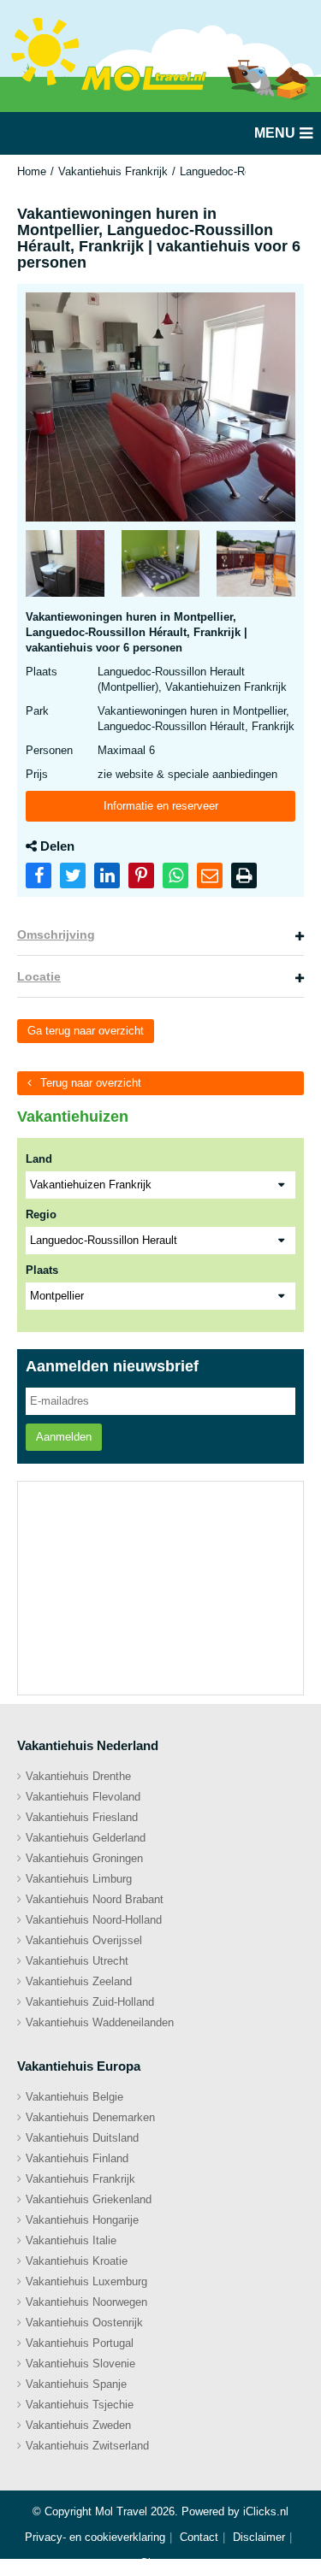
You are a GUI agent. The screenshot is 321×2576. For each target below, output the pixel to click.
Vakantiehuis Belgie (74, 2097)
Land (39, 1159)
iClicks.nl (266, 2511)
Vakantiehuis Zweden (78, 2425)
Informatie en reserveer (161, 806)
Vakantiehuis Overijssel (84, 1940)
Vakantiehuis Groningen (84, 1858)
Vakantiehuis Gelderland (86, 1838)
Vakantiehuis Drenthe (78, 1776)
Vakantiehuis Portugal (80, 2343)
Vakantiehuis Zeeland (79, 1981)
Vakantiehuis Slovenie (80, 2364)
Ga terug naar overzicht (86, 1031)
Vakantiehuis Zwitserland (87, 2446)
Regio (41, 1214)
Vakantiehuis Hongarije (82, 2220)
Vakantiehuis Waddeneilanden (100, 2022)
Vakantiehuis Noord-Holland (94, 1920)
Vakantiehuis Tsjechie (80, 2405)
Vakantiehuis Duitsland (82, 2138)
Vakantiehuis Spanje (76, 2384)
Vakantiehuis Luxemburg (86, 2281)
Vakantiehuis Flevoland (83, 1797)
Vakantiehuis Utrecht (77, 1961)
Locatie (39, 976)
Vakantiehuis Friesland (82, 1817)
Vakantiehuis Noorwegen (86, 2302)
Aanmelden (64, 1437)
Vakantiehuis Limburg (79, 1879)
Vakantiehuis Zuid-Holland (90, 2002)
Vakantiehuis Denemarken (90, 2117)
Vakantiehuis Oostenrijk (84, 2323)
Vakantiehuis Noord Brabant (95, 1899)
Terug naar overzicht (91, 1083)
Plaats (42, 1270)
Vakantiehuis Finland (77, 2158)
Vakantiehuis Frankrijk (113, 171)
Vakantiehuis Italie (71, 2240)
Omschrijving (56, 934)
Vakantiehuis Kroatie (77, 2261)
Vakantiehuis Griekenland (89, 2199)
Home (32, 171)
